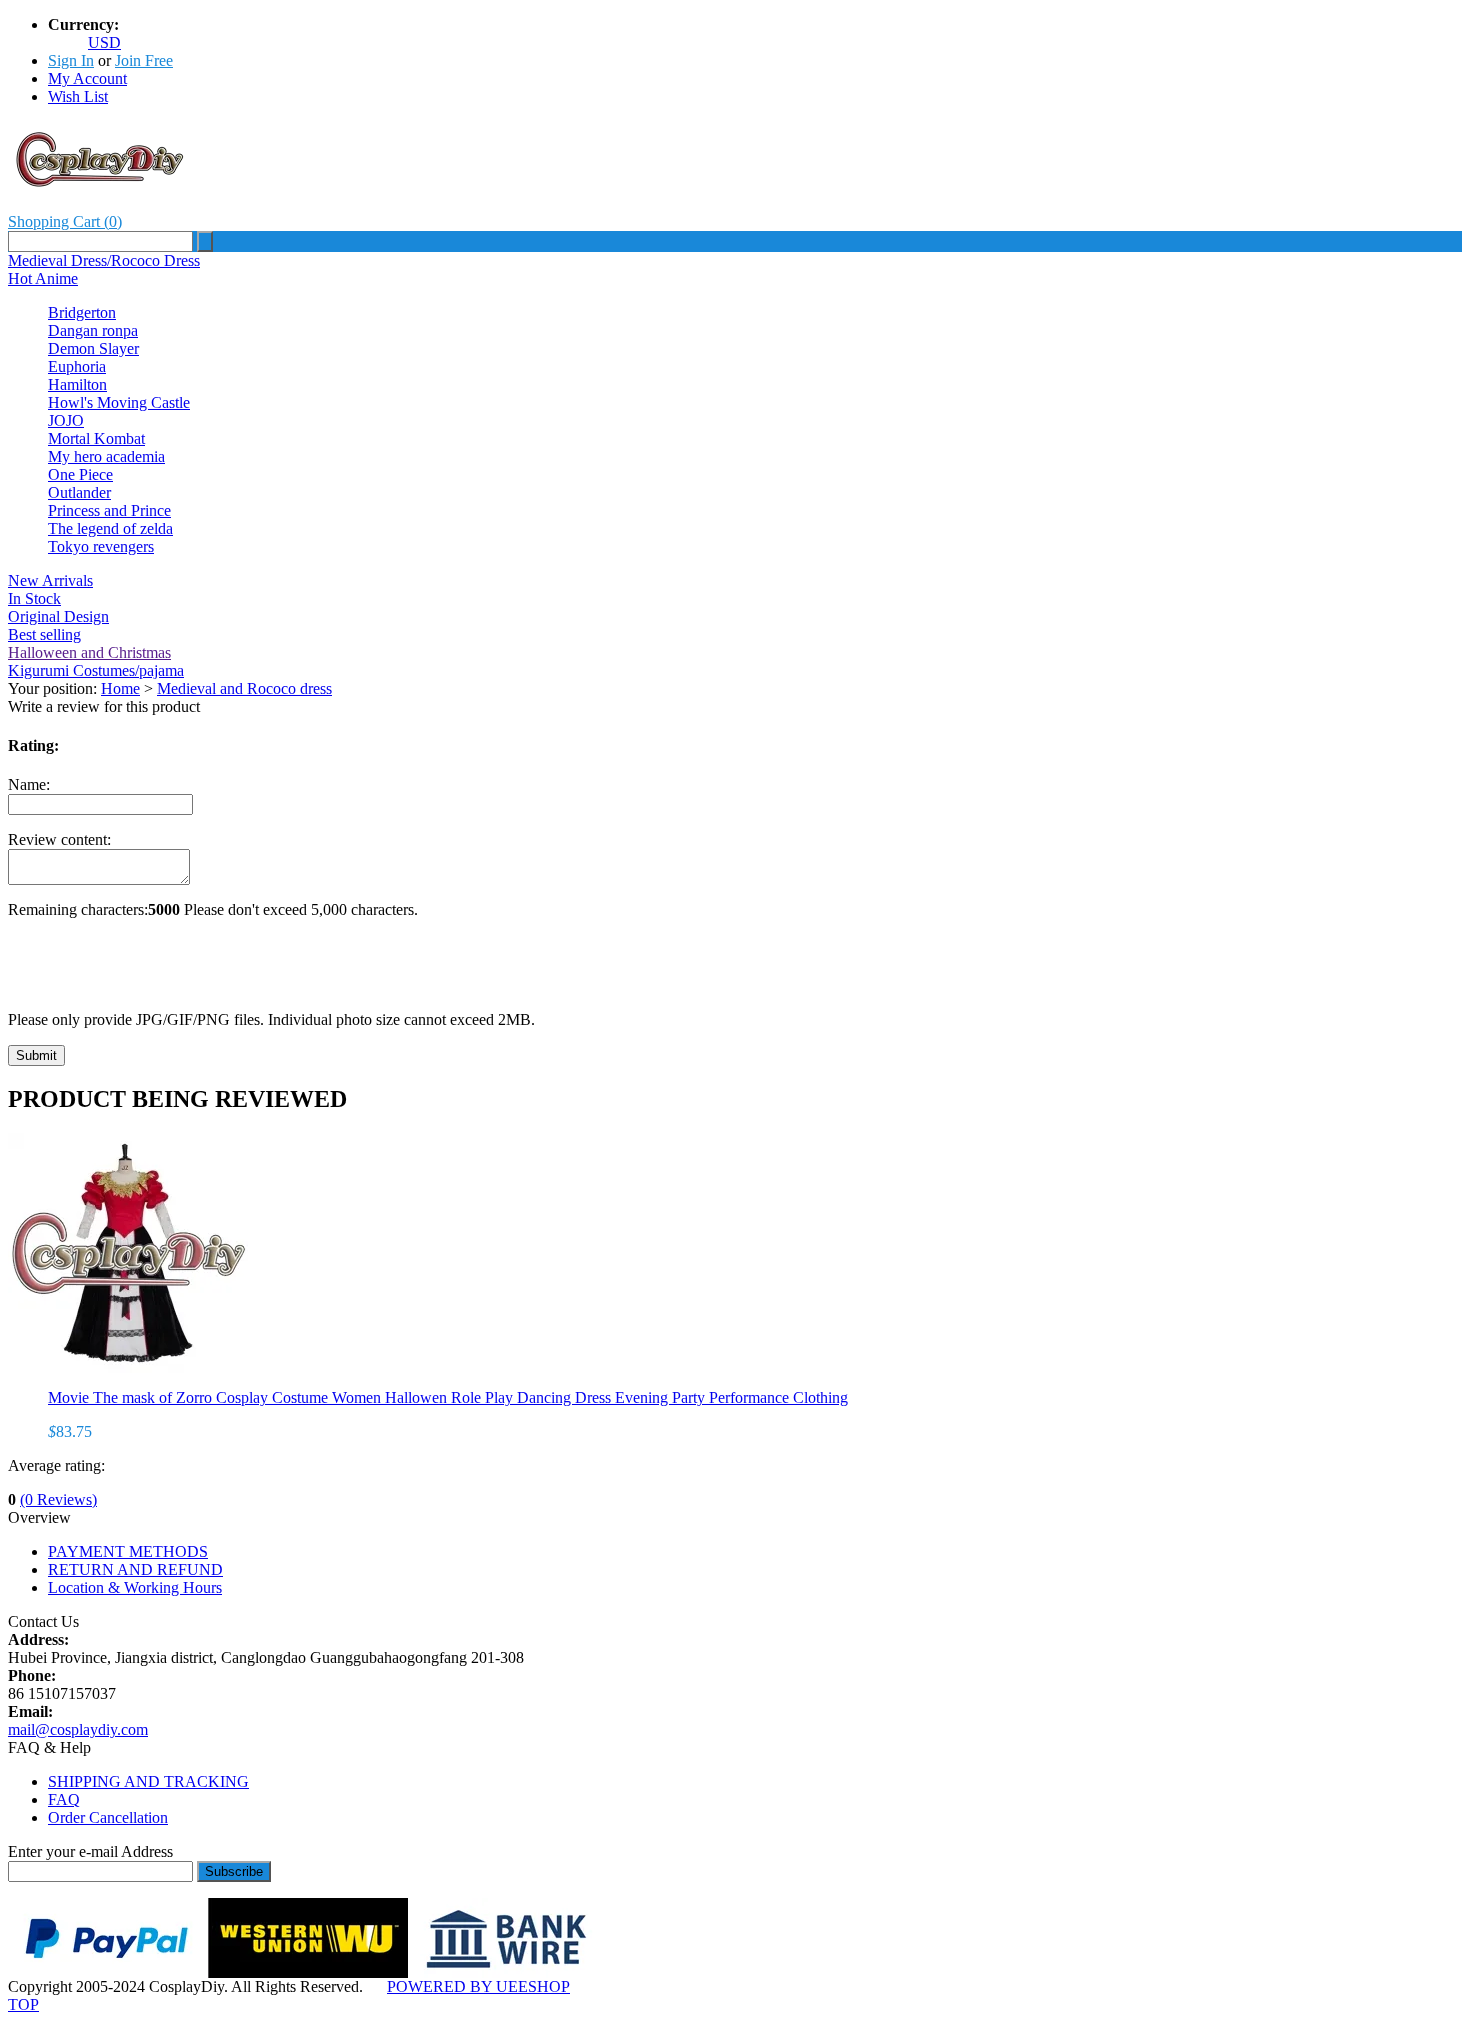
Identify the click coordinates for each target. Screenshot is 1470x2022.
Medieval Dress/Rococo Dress (104, 260)
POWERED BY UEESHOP (478, 1986)
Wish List (78, 96)
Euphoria (77, 366)
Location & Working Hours (135, 1587)
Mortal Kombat (96, 438)
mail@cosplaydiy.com (78, 1729)
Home (120, 688)
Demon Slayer (93, 348)
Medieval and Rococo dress (244, 688)
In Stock (34, 598)
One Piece (80, 474)
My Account (87, 78)
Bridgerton (82, 312)
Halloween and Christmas (89, 652)
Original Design (58, 616)
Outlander (79, 492)
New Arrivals (50, 580)
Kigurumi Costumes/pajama (96, 670)
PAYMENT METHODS (128, 1551)
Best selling (44, 634)
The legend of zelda (110, 528)
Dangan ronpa (93, 330)
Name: (29, 784)
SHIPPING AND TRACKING (148, 1781)
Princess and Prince (109, 510)
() (65, 221)
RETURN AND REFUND (135, 1569)
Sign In (71, 60)
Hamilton (77, 384)
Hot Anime (43, 278)
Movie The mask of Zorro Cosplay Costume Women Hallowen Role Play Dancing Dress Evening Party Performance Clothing (448, 1397)
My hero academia (106, 456)
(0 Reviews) (58, 1499)
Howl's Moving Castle (119, 402)
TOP (23, 2004)
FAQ (64, 1799)
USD (104, 42)
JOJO (66, 420)
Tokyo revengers (101, 546)
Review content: (59, 839)
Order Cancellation (108, 1817)
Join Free (144, 60)
